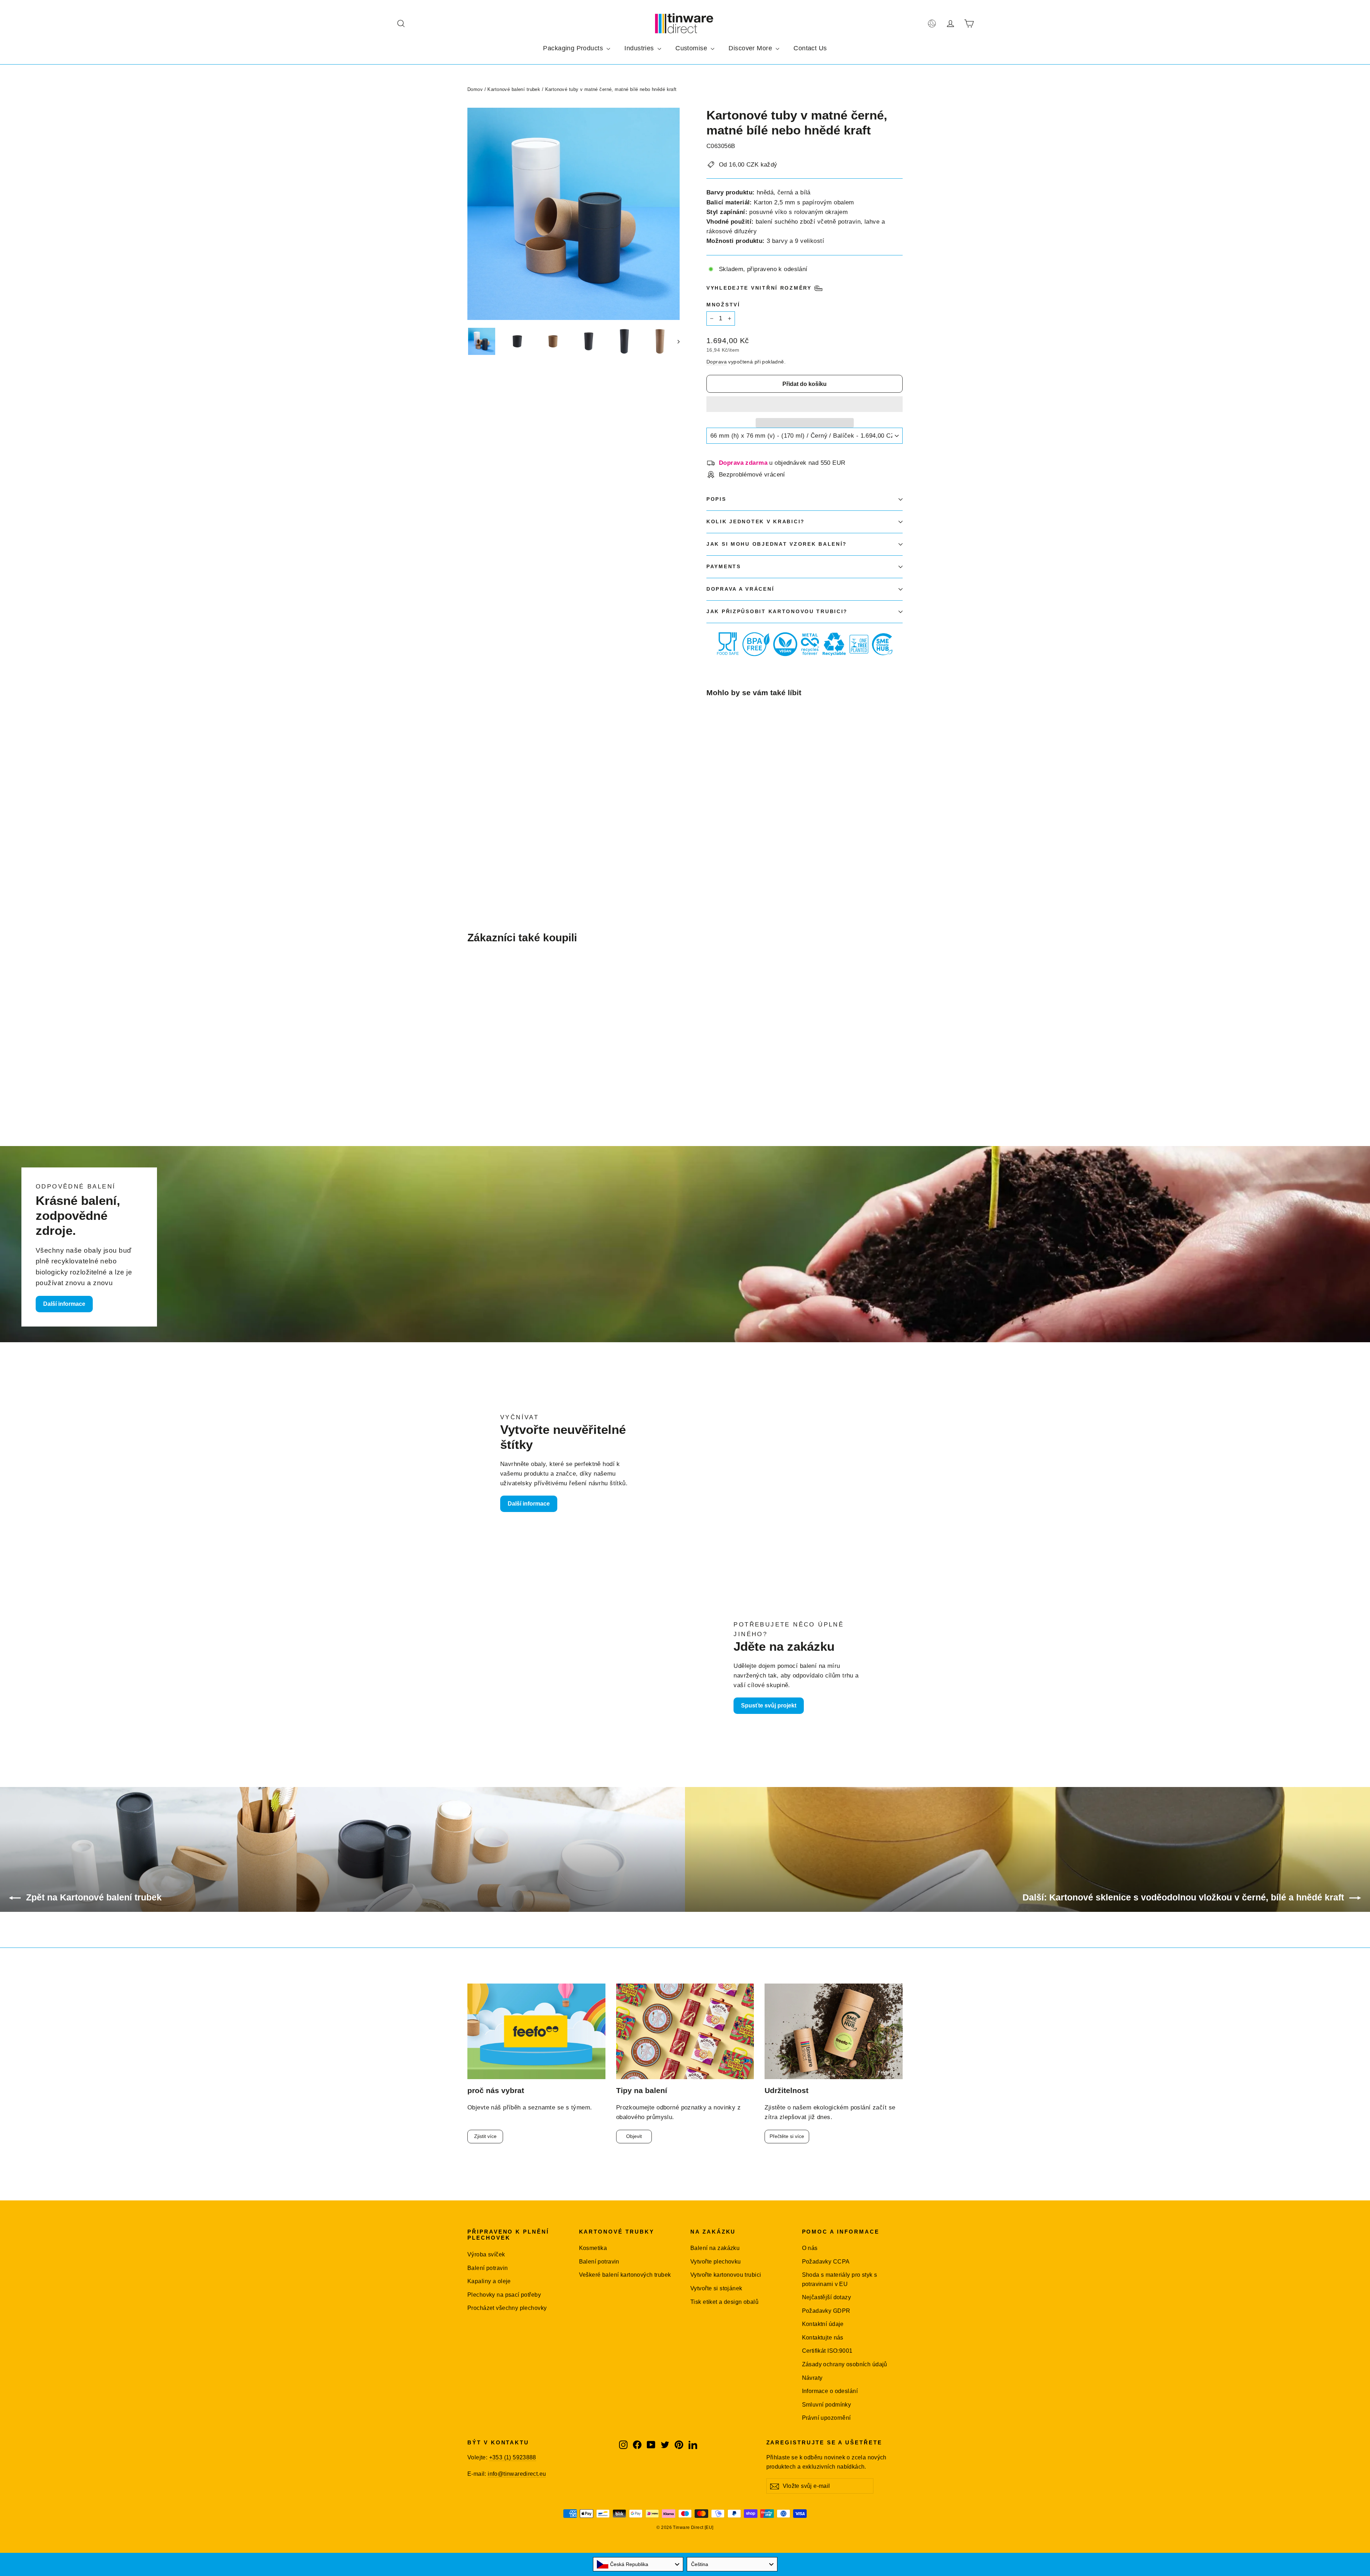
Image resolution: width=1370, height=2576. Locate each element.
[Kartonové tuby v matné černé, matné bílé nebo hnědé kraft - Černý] (711, 838)
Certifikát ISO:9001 (827, 2351)
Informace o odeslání (830, 2391)
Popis (716, 499)
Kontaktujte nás (823, 2338)
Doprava (717, 362)
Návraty (812, 2378)
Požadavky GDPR (826, 2311)
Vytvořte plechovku (716, 2262)
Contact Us (810, 48)
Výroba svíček (486, 2254)
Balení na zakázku (715, 2248)
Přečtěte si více (787, 2136)
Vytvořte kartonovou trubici (726, 2275)
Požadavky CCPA (826, 2262)
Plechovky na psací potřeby (504, 2295)
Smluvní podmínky (827, 2405)
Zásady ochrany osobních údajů (845, 2364)
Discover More (751, 48)
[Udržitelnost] (834, 2032)
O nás (810, 2248)
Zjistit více (485, 2136)
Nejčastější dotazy (827, 2297)
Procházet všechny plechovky (507, 2308)
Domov (475, 89)
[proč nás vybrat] (536, 2032)
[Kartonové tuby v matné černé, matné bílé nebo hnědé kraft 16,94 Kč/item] (723, 769)
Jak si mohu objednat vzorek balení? (777, 544)
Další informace (64, 1304)
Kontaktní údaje (823, 2324)
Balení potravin (488, 2268)
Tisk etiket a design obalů (724, 2302)
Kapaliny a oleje (489, 2281)
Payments (724, 567)
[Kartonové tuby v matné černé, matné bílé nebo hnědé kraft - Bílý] (729, 838)
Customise (692, 48)
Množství (723, 305)
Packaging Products (574, 48)
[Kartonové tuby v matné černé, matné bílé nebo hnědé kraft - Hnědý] (720, 838)
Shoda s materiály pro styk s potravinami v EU (840, 2279)
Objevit (634, 2136)
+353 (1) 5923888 (513, 2457)
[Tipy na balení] (685, 2032)
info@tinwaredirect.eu (517, 2474)
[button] (805, 404)
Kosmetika (593, 2248)
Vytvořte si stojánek (716, 2288)
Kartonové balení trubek (514, 89)
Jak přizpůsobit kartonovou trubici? (777, 612)
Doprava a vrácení (740, 589)
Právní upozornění (826, 2418)
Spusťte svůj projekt (769, 1706)
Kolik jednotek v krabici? (756, 522)
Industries (640, 48)
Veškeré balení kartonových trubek (625, 2275)
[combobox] (638, 2564)
